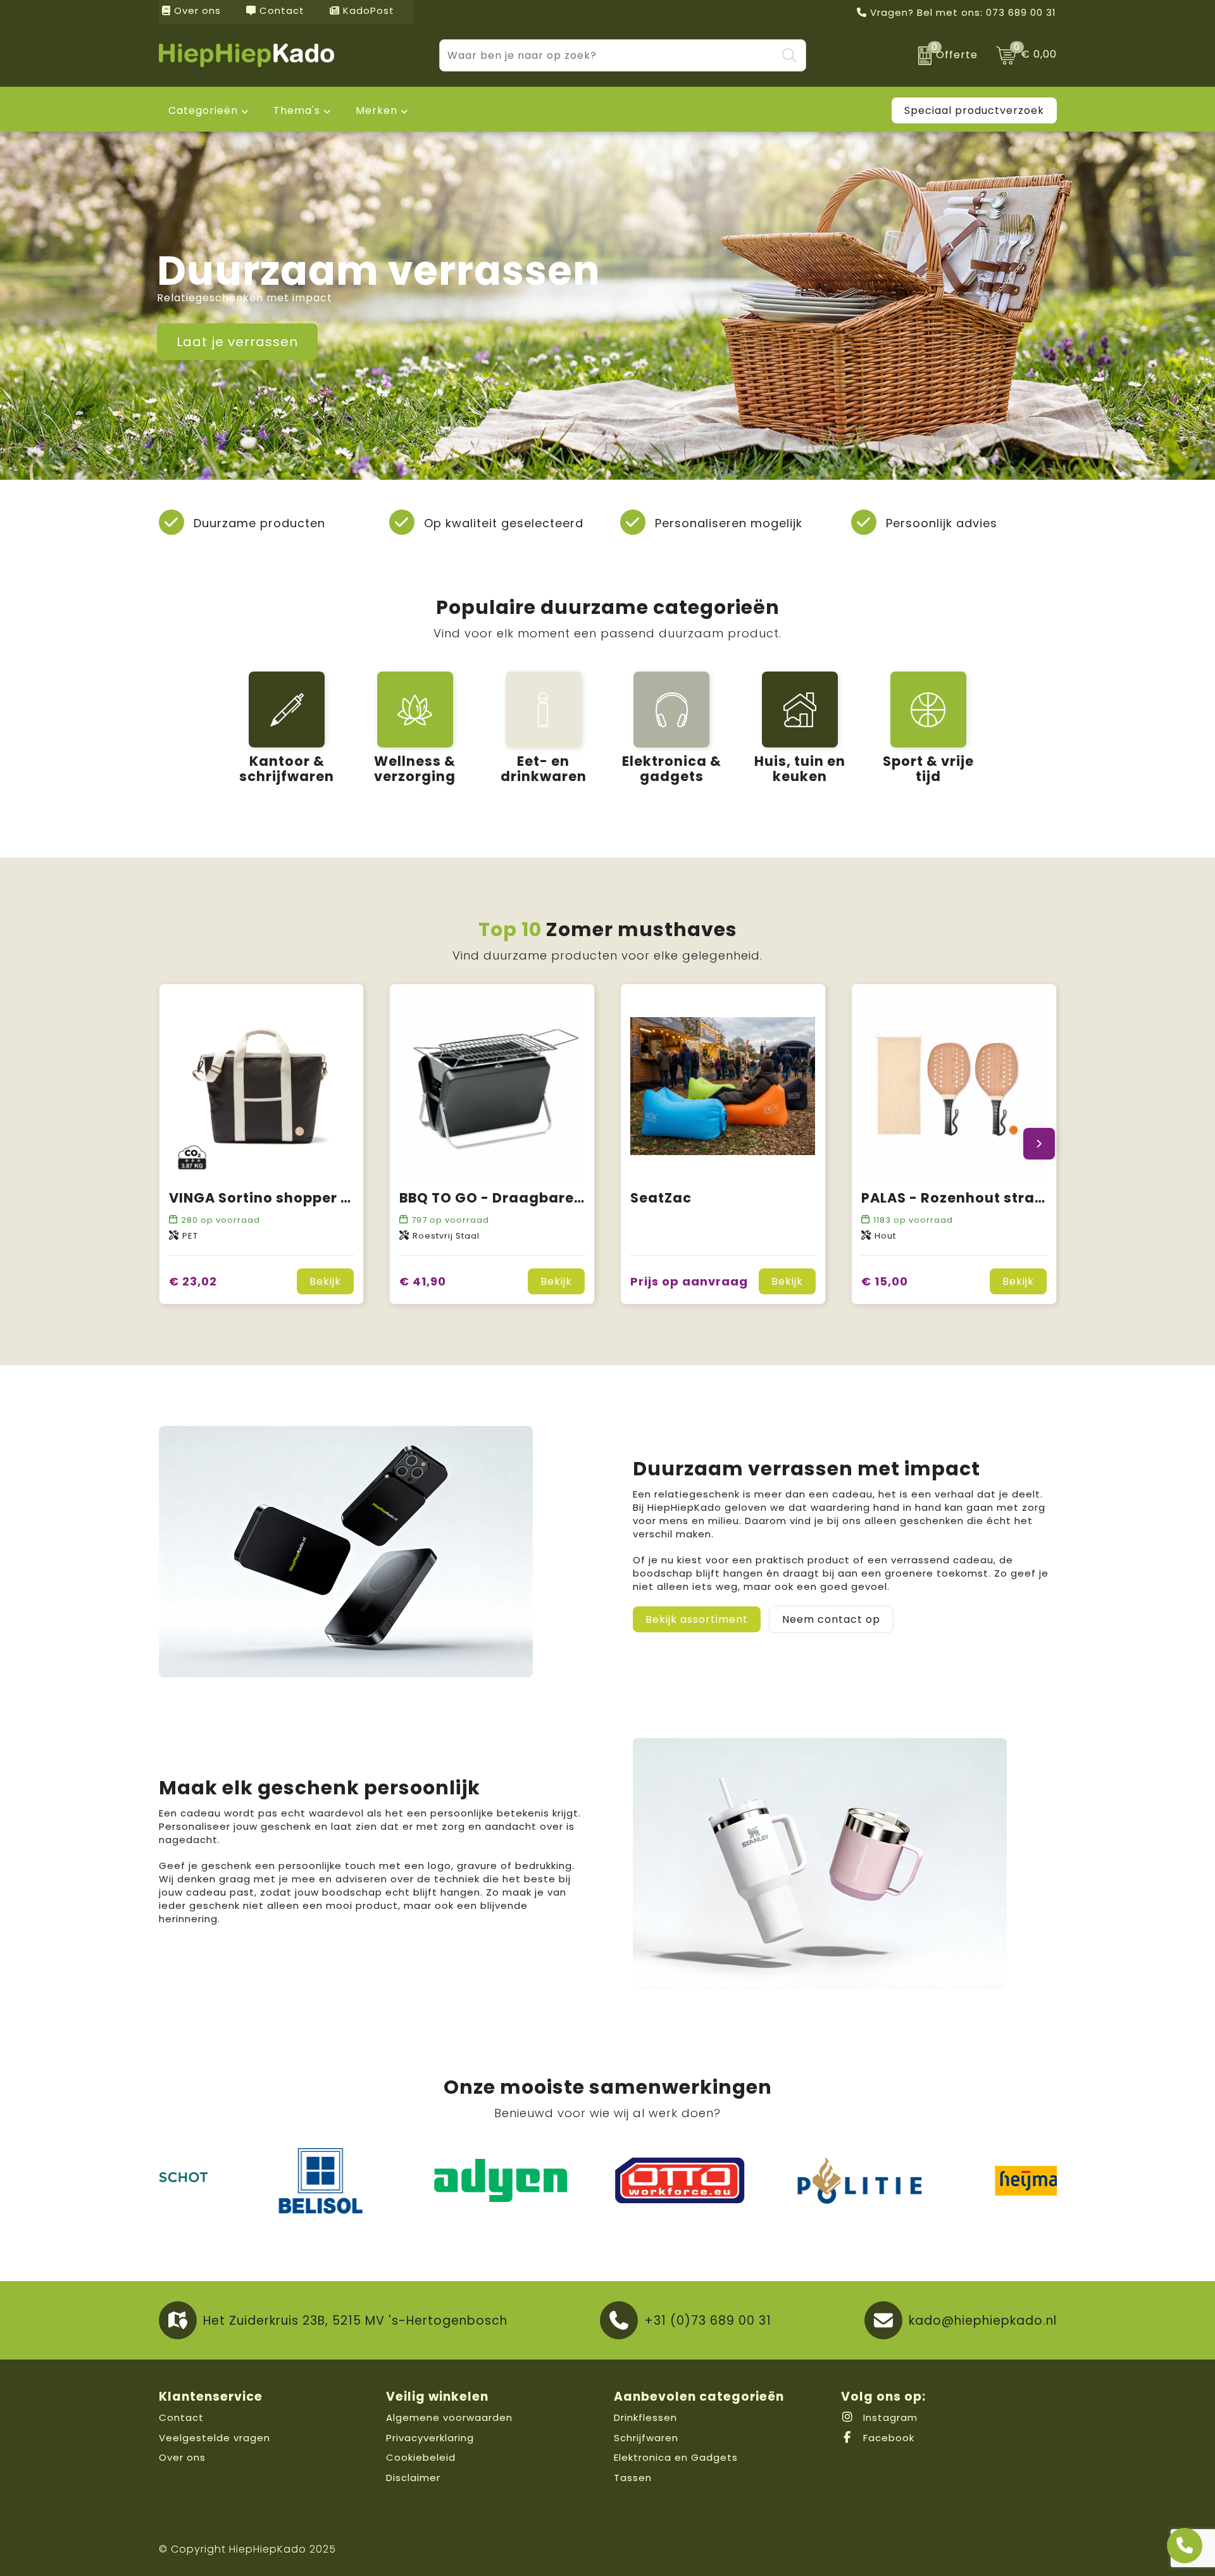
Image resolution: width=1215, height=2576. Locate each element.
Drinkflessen (645, 2417)
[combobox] (608, 55)
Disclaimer (413, 2478)
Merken (377, 110)
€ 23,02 (193, 1281)
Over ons (196, 10)
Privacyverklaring (430, 2438)
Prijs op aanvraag (689, 1281)
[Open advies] (1185, 2546)
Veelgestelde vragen (215, 2438)
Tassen (633, 2478)
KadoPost (367, 10)
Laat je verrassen (237, 342)
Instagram (889, 2417)
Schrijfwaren (646, 2438)
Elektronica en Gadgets (676, 2457)
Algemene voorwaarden (449, 2417)
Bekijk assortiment (697, 1619)
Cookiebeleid (421, 2457)
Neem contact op (831, 1619)
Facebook (887, 2438)
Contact (280, 10)
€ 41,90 (423, 1281)
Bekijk (325, 1281)
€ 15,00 (885, 1281)
